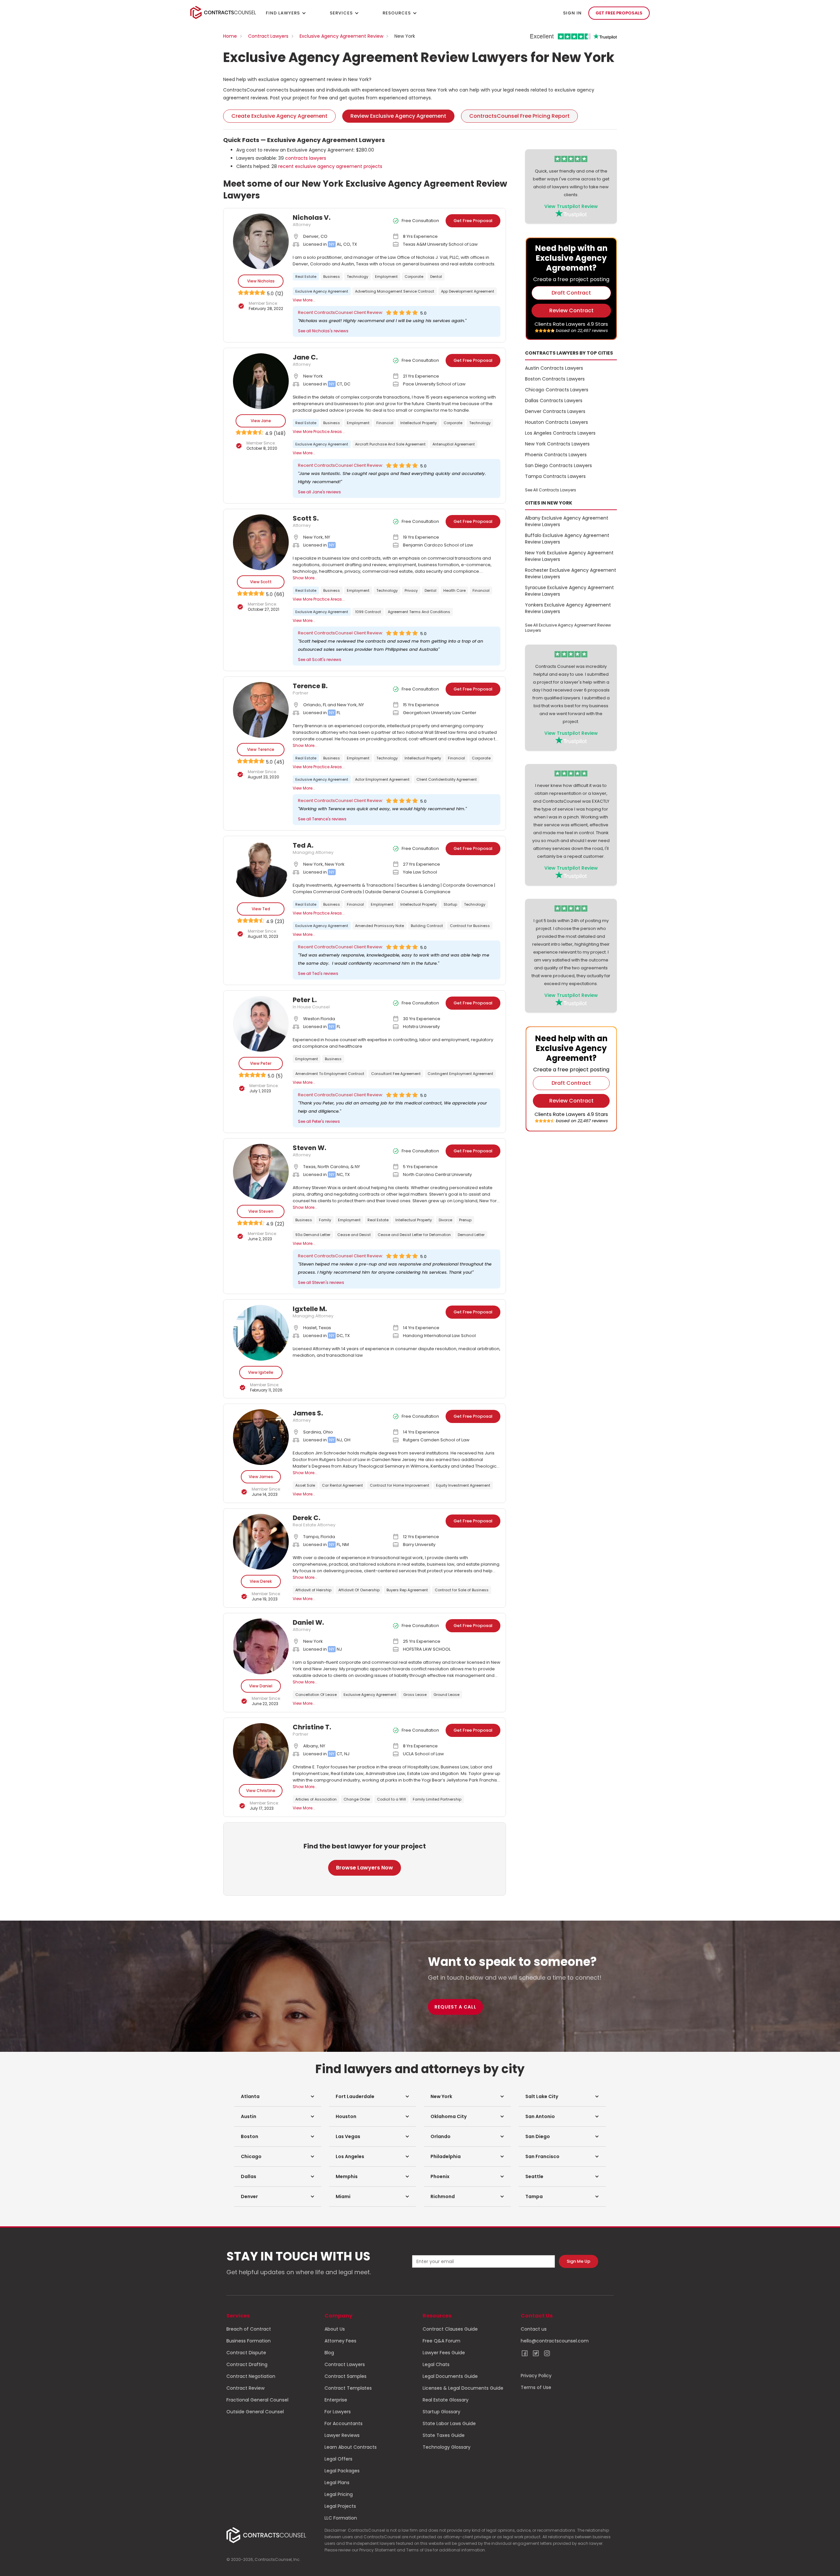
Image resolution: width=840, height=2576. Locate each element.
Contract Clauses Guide (450, 2329)
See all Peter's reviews (319, 1121)
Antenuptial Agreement (454, 444)
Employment (386, 277)
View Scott (261, 582)
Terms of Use (536, 2387)
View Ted (261, 909)
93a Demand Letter (313, 1235)
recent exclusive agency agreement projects (330, 166)
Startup (450, 904)
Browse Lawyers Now (365, 1868)
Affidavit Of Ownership (359, 1590)
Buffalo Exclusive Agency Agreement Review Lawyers (567, 539)
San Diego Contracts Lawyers (558, 465)
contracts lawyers (306, 158)
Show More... (305, 578)
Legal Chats (436, 2364)
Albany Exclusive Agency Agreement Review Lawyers (567, 521)
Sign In (572, 13)
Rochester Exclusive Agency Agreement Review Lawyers (571, 573)
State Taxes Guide (444, 2435)
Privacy (411, 590)
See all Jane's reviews (319, 492)
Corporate (414, 277)
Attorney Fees (340, 2341)
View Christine (261, 1791)
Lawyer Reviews (342, 2435)
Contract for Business (470, 926)
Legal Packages (342, 2471)
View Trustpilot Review (571, 206)
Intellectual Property (419, 423)
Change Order (357, 1799)
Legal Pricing (339, 2494)
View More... (304, 300)
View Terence (261, 749)
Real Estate (306, 277)
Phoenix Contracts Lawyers (556, 455)
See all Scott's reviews (320, 659)
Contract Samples (346, 2376)
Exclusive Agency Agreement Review (341, 36)
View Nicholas (261, 281)
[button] (278, 2096)
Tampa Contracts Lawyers (555, 476)
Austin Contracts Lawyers (554, 368)
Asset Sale (305, 1485)
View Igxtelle (261, 1372)
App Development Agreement (468, 291)
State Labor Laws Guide (449, 2423)
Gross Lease (415, 1695)
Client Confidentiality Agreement (447, 779)
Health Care (454, 590)
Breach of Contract (249, 2329)
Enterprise (336, 2400)
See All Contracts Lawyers (551, 490)
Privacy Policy (536, 2376)
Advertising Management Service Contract (395, 291)
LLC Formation (341, 2518)
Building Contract (427, 926)
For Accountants (344, 2423)
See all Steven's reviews (321, 1282)
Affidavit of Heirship (313, 1590)
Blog (329, 2353)
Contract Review (245, 2388)
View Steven (261, 1211)
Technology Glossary (447, 2447)
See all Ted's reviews (318, 973)
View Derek (261, 1581)
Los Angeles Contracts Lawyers (560, 433)
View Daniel (261, 1686)
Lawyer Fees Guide (444, 2353)
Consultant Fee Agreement (396, 1074)
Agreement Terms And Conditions (419, 612)
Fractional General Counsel (257, 2400)
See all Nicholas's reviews (323, 331)
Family (325, 1220)
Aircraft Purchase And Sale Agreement (390, 444)
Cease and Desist (354, 1235)
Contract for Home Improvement (399, 1485)
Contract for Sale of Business (462, 1590)
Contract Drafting (247, 2364)
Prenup (465, 1220)
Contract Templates (348, 2388)
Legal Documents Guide (450, 2376)
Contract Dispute (246, 2353)
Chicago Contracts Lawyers (557, 390)
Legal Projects (340, 2506)
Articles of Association (316, 1799)
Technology (357, 277)
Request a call (455, 2007)
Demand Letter (471, 1235)
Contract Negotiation (251, 2376)
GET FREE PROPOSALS (619, 13)
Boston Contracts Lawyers (555, 379)
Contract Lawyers (268, 36)
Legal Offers (338, 2459)
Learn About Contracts (351, 2447)
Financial (385, 423)
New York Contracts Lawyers (557, 444)
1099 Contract (368, 612)
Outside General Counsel (255, 2412)
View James (261, 1477)
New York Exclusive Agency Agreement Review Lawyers (569, 556)
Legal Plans (337, 2483)
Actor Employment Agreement (382, 779)
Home (230, 36)
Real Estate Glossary (446, 2400)
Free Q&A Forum (441, 2341)
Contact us (534, 2329)
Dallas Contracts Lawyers (554, 401)
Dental (436, 277)
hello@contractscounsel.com (555, 2341)
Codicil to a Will (391, 1799)
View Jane (261, 421)
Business (332, 277)
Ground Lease (446, 1695)
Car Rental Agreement (342, 1485)
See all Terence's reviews (322, 819)
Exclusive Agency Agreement (322, 291)
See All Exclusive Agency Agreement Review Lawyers (568, 628)
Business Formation (249, 2341)
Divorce (445, 1220)
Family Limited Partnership (437, 1799)
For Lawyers (338, 2412)
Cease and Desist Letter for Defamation (414, 1235)
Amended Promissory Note (379, 926)
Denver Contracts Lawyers (555, 411)
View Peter (261, 1063)
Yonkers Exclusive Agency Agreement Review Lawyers (568, 608)
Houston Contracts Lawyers (556, 422)
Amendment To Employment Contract (330, 1074)
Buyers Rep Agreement (407, 1590)
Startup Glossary (441, 2412)
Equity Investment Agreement (463, 1485)
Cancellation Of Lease (316, 1695)
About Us (335, 2329)
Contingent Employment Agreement (460, 1074)
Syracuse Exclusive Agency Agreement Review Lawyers (569, 591)
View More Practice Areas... (319, 432)
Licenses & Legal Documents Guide (463, 2388)
